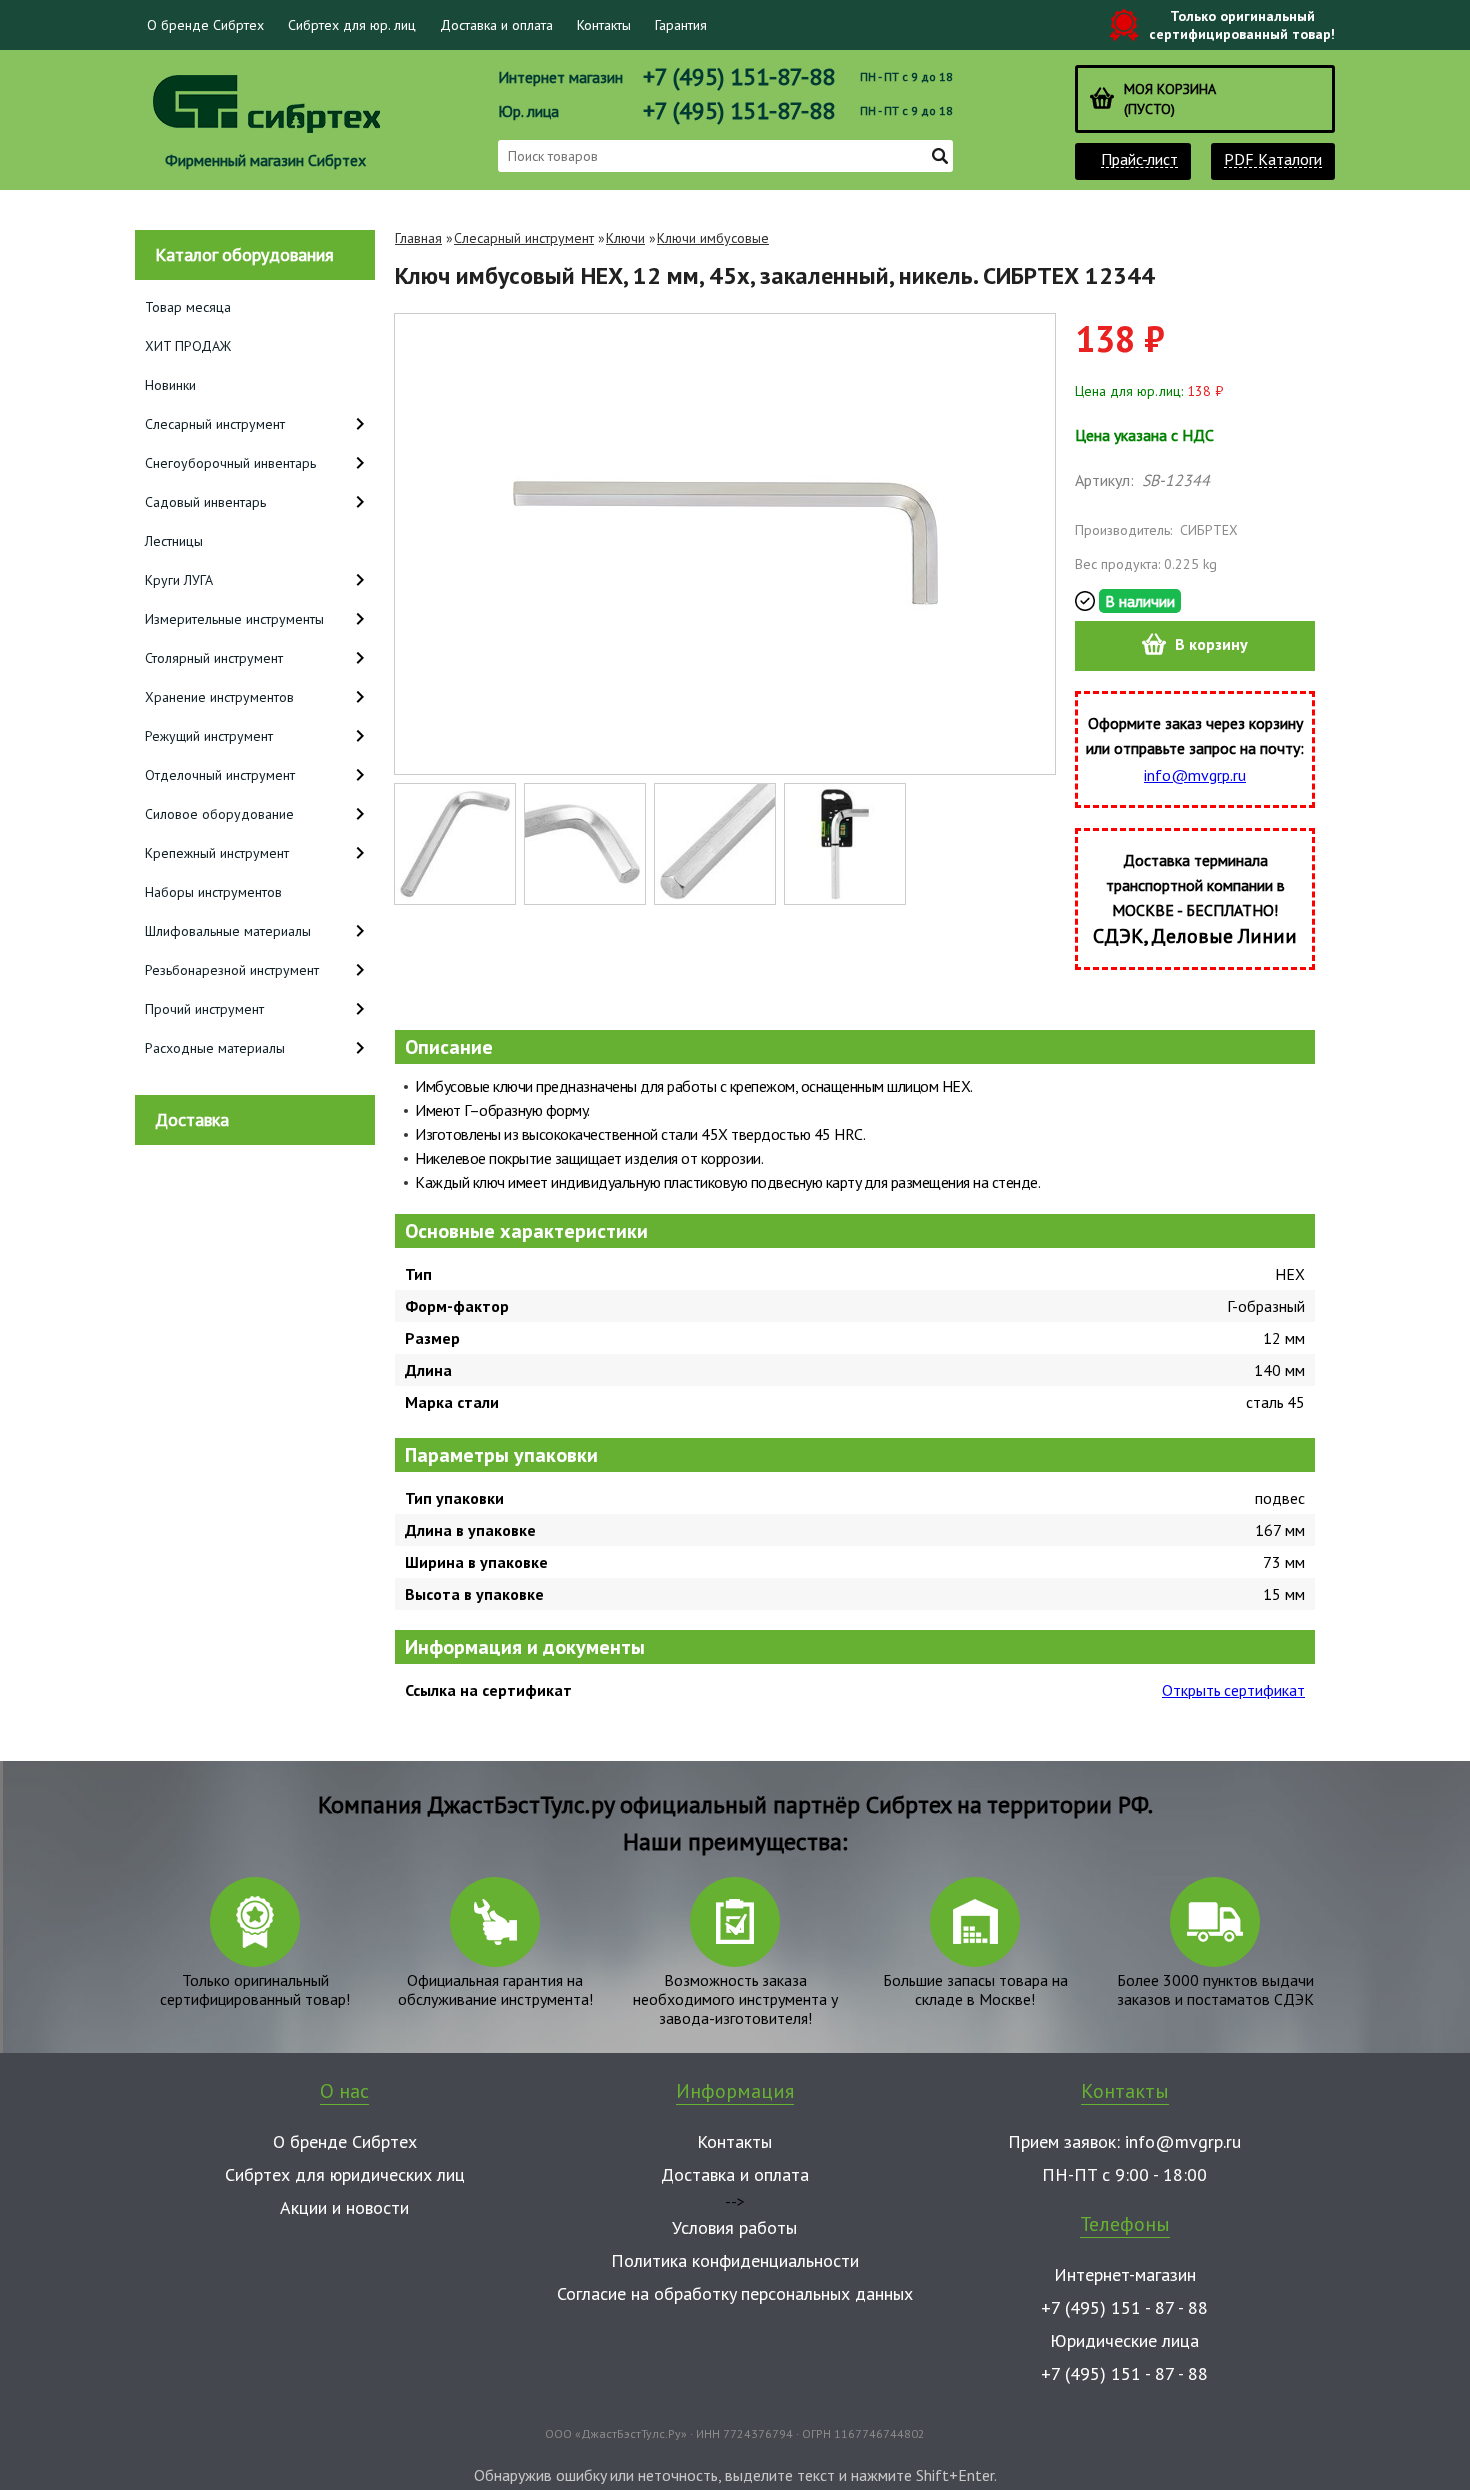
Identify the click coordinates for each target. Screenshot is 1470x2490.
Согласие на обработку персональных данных (735, 2293)
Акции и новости (344, 2207)
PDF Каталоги (1273, 159)
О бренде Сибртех (205, 25)
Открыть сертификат (1233, 1690)
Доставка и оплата (496, 25)
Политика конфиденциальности (735, 2260)
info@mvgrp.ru (1195, 775)
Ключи (625, 238)
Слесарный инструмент (524, 238)
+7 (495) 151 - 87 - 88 (1124, 2307)
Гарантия (681, 25)
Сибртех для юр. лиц (352, 25)
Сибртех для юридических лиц (345, 2174)
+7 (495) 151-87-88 (739, 76)
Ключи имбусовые (713, 238)
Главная (418, 238)
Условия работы (734, 2227)
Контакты (604, 25)
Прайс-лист (1139, 159)
